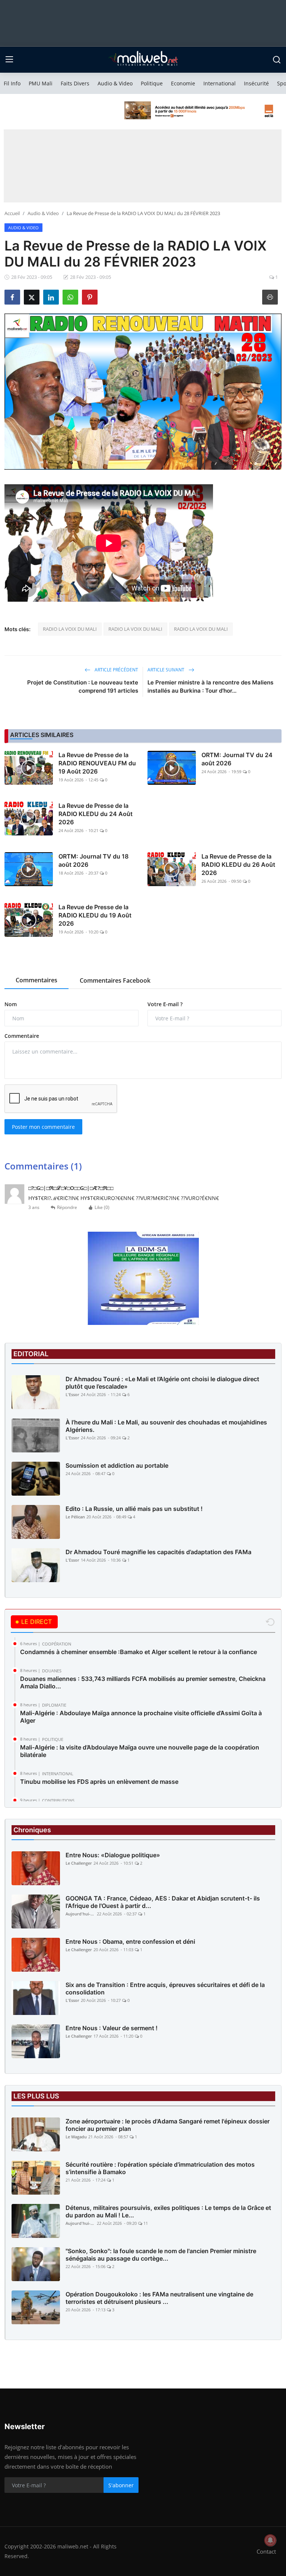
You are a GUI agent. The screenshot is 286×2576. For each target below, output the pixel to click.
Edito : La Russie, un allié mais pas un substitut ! (134, 1509)
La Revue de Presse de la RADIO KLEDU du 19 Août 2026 (95, 915)
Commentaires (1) (43, 1166)
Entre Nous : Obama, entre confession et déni (130, 1942)
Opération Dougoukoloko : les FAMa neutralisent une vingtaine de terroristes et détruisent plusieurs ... (159, 2298)
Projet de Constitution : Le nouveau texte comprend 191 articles (83, 686)
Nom (11, 1004)
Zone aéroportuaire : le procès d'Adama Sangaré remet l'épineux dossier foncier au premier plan (168, 2125)
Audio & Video (115, 83)
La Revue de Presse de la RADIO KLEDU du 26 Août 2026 (238, 865)
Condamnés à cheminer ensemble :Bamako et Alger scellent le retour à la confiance (139, 1652)
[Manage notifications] (270, 2540)
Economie (183, 83)
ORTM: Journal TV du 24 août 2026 (237, 759)
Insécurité (256, 83)
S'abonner (121, 2485)
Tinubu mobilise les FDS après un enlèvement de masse (99, 1782)
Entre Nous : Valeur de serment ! (112, 2028)
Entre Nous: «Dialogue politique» (113, 1855)
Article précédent (116, 670)
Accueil (12, 213)
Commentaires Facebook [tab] (115, 980)
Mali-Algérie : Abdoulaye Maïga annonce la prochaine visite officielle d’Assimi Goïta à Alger (141, 1717)
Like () (102, 1207)
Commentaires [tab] (36, 980)
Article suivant (166, 670)
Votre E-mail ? (165, 1004)
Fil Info (12, 83)
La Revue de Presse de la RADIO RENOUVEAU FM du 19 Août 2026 (97, 763)
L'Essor (72, 1394)
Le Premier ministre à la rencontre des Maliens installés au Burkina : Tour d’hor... (210, 686)
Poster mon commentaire (43, 1127)
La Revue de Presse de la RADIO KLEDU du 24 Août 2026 (96, 814)
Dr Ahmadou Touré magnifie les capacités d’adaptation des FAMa (158, 1552)
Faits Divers (75, 83)
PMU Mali (41, 83)
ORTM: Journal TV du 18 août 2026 (93, 860)
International (220, 83)
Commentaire (22, 1036)
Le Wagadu (76, 2137)
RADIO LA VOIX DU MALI (70, 629)
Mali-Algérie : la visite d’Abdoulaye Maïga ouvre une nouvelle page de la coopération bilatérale (140, 1751)
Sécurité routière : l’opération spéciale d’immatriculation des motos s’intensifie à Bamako (160, 2168)
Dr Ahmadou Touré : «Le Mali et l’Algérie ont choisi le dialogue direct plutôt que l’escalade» (162, 1383)
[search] (277, 60)
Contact (266, 2551)
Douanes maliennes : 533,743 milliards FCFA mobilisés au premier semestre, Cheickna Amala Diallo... (143, 1682)
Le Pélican (75, 1517)
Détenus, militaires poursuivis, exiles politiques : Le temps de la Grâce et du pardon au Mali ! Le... (168, 2211)
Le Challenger (79, 1863)
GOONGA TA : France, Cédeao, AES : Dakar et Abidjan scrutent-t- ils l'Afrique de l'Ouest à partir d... (163, 1902)
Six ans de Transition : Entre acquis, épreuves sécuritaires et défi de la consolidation (165, 1988)
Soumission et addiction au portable (117, 1465)
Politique (152, 83)
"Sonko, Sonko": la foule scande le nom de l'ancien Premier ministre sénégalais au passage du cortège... (161, 2255)
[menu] (9, 60)
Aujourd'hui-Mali (80, 1914)
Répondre (67, 1207)
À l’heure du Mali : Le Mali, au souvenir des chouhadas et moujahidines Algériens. (166, 1426)
